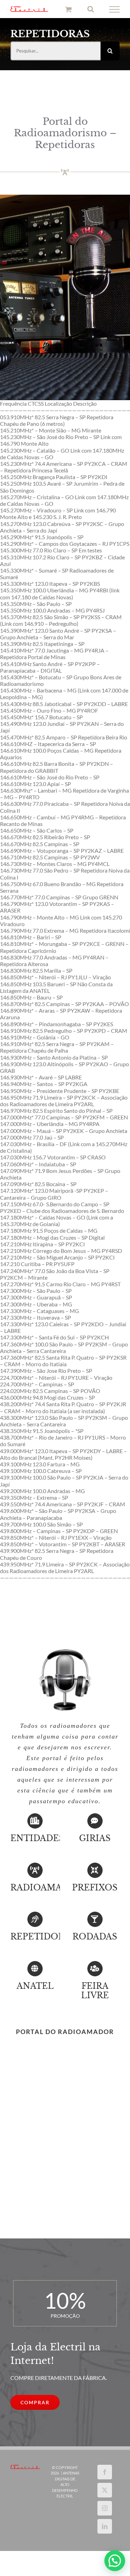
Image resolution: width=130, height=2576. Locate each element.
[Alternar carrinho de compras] (68, 10)
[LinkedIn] (105, 2527)
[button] (115, 2561)
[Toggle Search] (91, 10)
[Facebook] (105, 2473)
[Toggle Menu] (115, 10)
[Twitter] (105, 2491)
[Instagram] (105, 2509)
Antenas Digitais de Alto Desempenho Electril (66, 2486)
